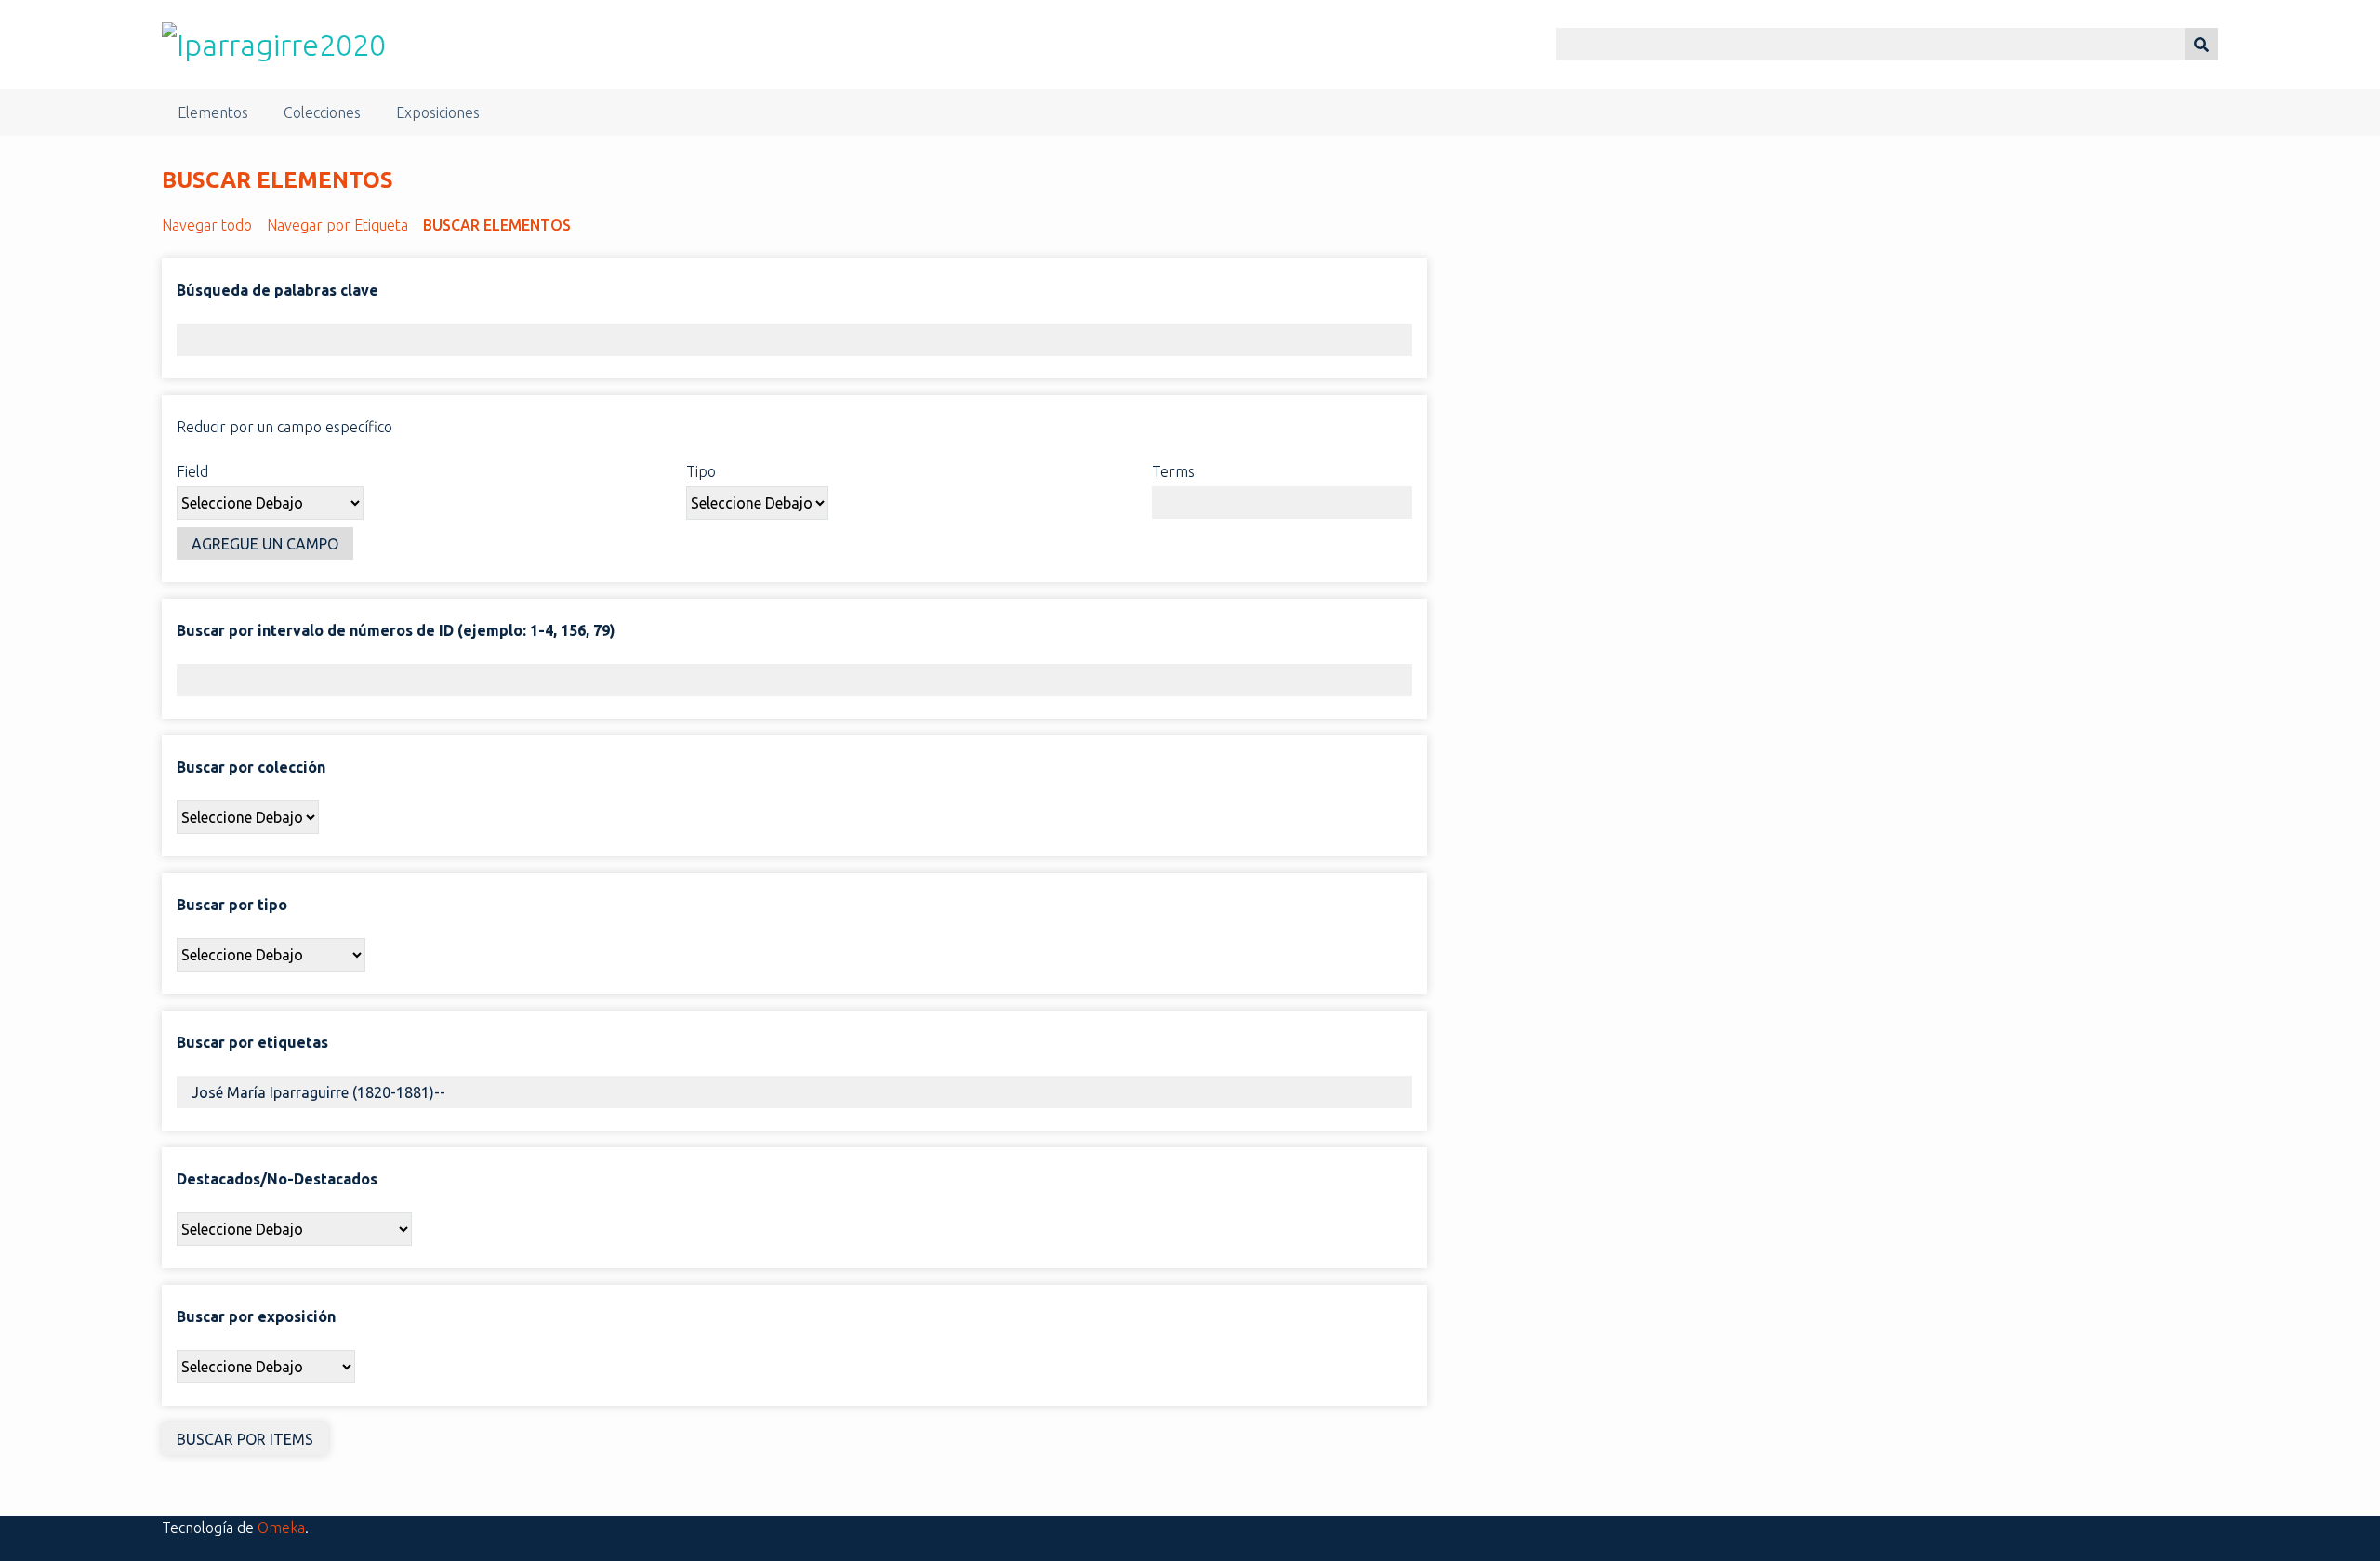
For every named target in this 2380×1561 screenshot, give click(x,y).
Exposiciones (438, 112)
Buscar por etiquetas (252, 1042)
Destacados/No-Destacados (277, 1179)
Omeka (281, 1528)
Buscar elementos (497, 225)
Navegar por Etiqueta (337, 225)
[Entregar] (2201, 44)
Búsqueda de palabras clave (278, 290)
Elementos (213, 112)
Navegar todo (207, 225)
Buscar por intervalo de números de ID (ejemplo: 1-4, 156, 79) (396, 630)
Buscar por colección (251, 767)
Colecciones (322, 112)
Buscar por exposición (256, 1316)
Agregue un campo (265, 544)
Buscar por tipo (232, 905)
